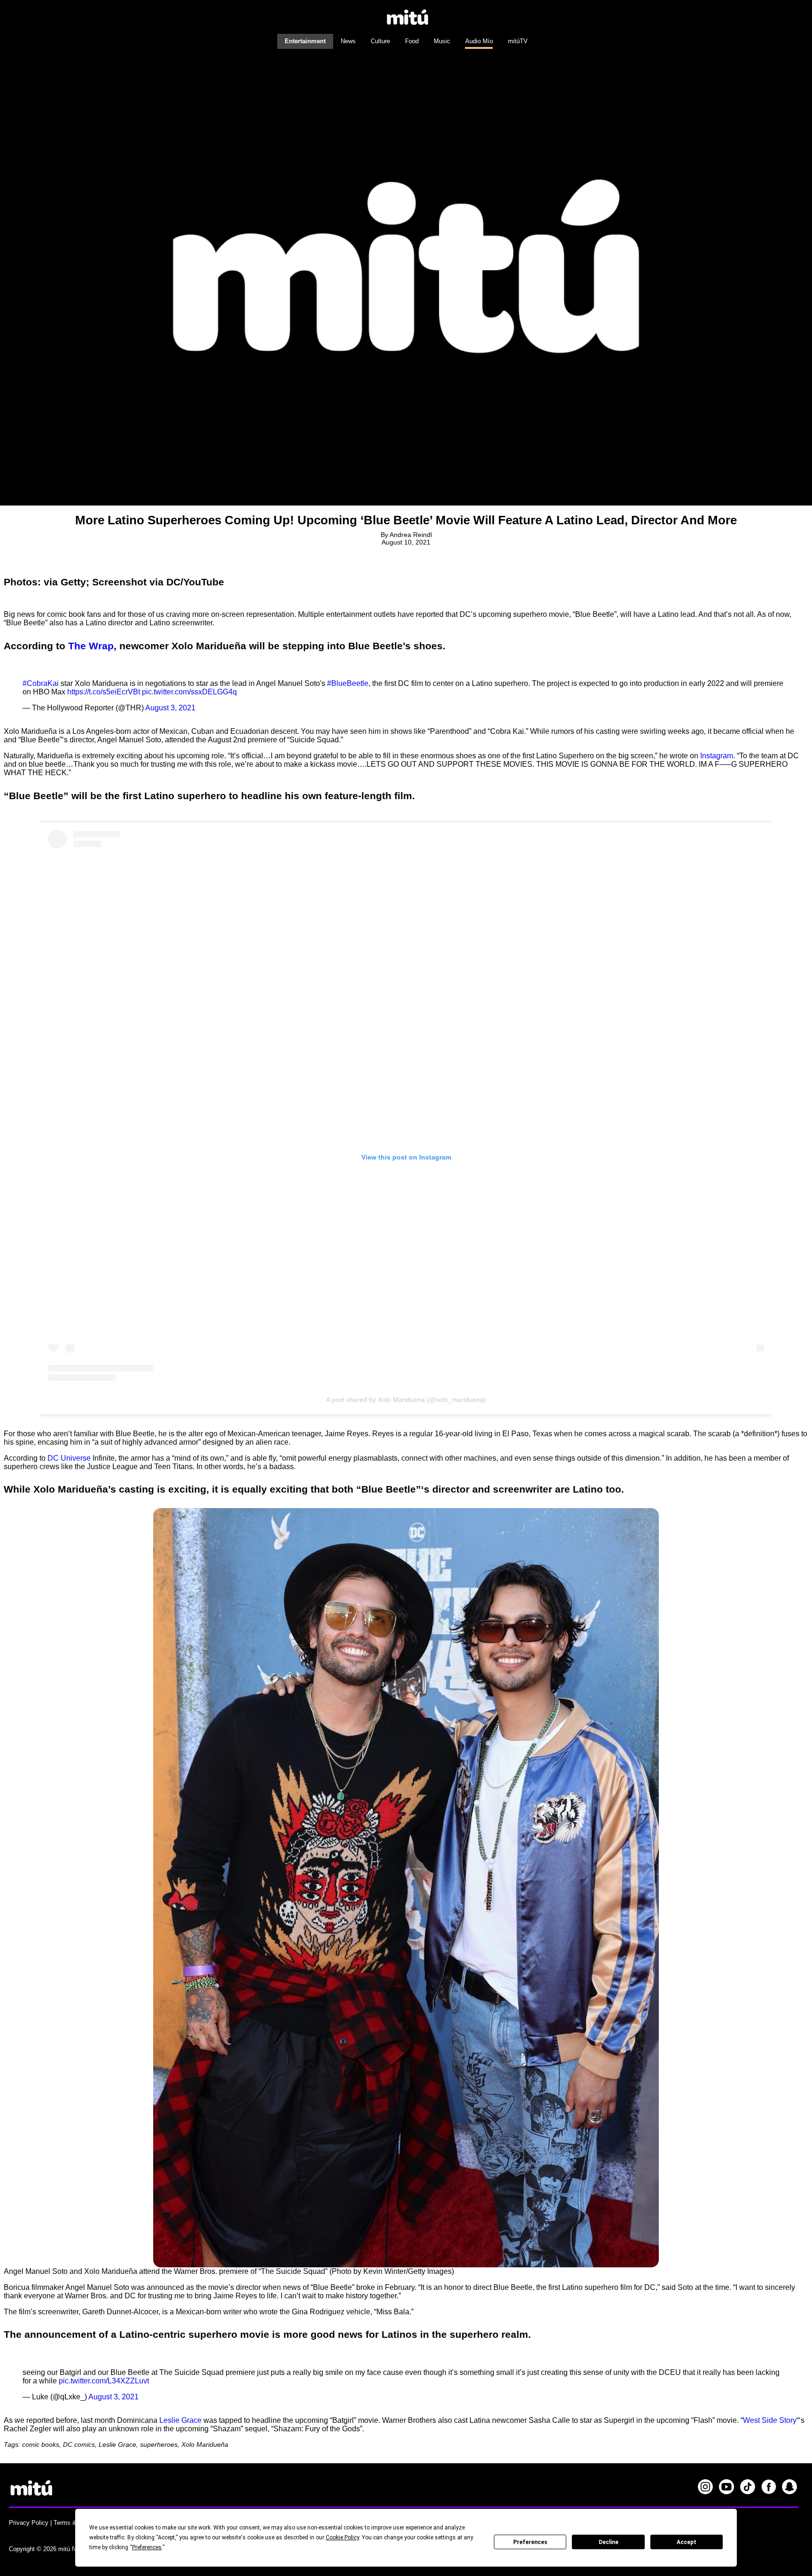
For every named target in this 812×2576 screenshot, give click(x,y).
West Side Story (770, 2420)
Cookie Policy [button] (342, 2537)
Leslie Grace (180, 2420)
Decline (609, 2542)
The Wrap (91, 646)
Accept (687, 2542)
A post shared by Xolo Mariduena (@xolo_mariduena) (406, 1400)
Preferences (530, 2542)
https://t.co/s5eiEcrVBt (104, 692)
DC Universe (69, 1458)
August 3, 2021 (170, 708)
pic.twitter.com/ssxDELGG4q (189, 692)
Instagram (716, 756)
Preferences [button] (147, 2547)
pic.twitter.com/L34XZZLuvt (104, 2381)
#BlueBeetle (348, 683)
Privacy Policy (29, 2523)
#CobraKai (41, 683)
